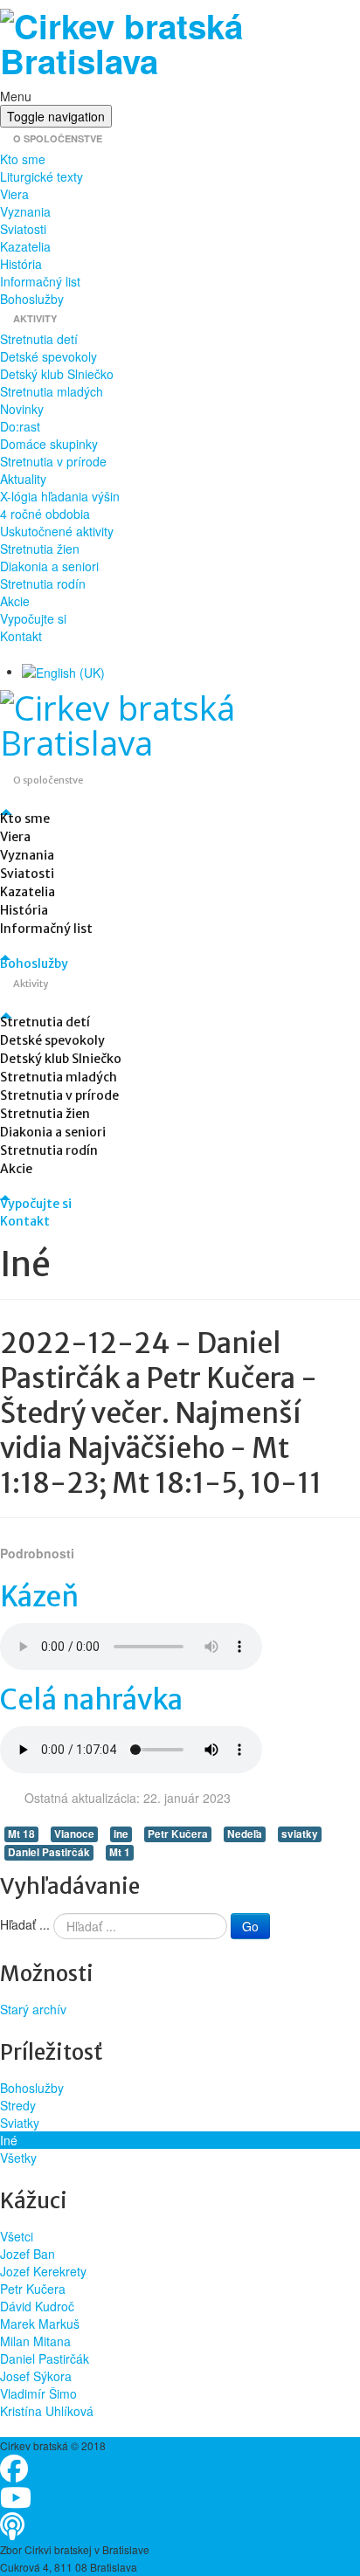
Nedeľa (245, 1834)
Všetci (17, 2236)
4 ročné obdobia (45, 514)
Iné (9, 2140)
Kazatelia (25, 246)
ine (121, 1834)
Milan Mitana (35, 2341)
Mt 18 (21, 1834)
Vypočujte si (33, 618)
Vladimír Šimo (38, 2393)
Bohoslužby (32, 299)
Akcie (15, 601)
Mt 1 (120, 1852)
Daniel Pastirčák (49, 1852)
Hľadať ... (25, 1924)
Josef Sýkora (36, 2376)
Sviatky (20, 2123)
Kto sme (23, 159)
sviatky (300, 1834)
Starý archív (33, 2009)
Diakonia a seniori (49, 566)
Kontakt (21, 636)
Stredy (18, 2105)
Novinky (22, 409)
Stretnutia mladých (52, 391)
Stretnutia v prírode (53, 461)
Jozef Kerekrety (43, 2271)
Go (250, 1926)
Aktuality (23, 479)
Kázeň (39, 1597)
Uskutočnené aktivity (57, 531)
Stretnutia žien (40, 549)
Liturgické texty (42, 176)
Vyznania (25, 211)
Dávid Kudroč (37, 2306)
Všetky (18, 2158)
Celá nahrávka (91, 1700)
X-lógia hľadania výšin (60, 496)
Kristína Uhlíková (47, 2411)
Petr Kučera (178, 1834)
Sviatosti (23, 229)
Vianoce (74, 1834)
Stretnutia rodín (43, 584)
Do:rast (20, 426)
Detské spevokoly (48, 356)
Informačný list (40, 281)
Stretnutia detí (39, 339)
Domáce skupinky (49, 444)
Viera (14, 194)
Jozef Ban (28, 2254)
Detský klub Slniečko (57, 374)
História (21, 264)
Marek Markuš (40, 2324)
